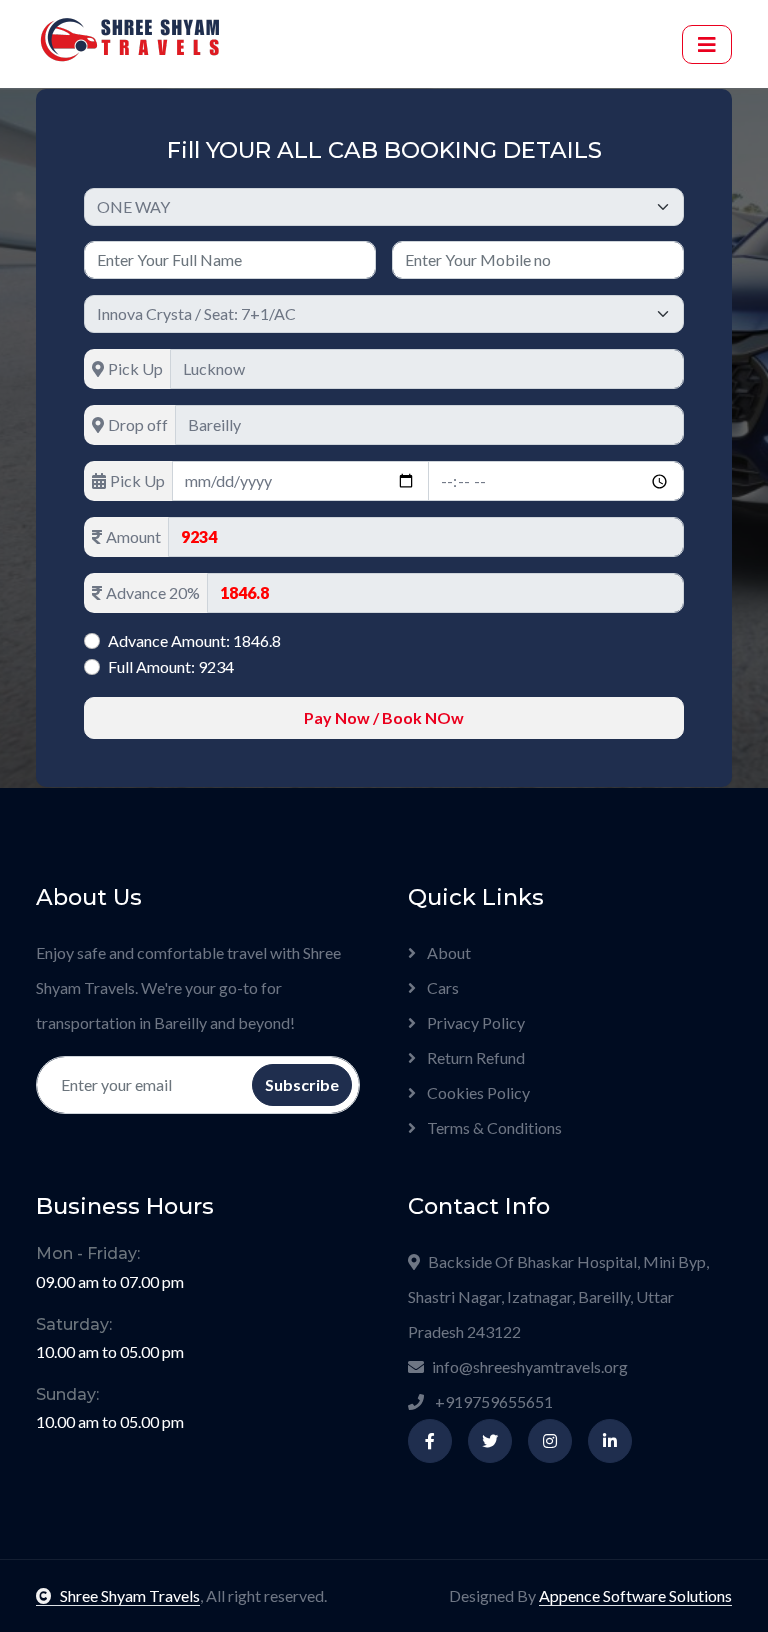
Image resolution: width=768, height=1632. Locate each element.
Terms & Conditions (493, 1127)
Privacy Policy (474, 1022)
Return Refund (474, 1057)
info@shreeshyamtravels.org (530, 1366)
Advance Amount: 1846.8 (194, 640)
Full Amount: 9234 (171, 666)
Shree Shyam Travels (130, 1595)
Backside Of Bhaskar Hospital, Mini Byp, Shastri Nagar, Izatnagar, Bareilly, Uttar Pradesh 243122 (558, 1296)
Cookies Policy (477, 1092)
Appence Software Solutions (635, 1595)
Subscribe (302, 1084)
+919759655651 (492, 1401)
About (447, 952)
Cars (441, 987)
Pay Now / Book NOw (384, 717)
